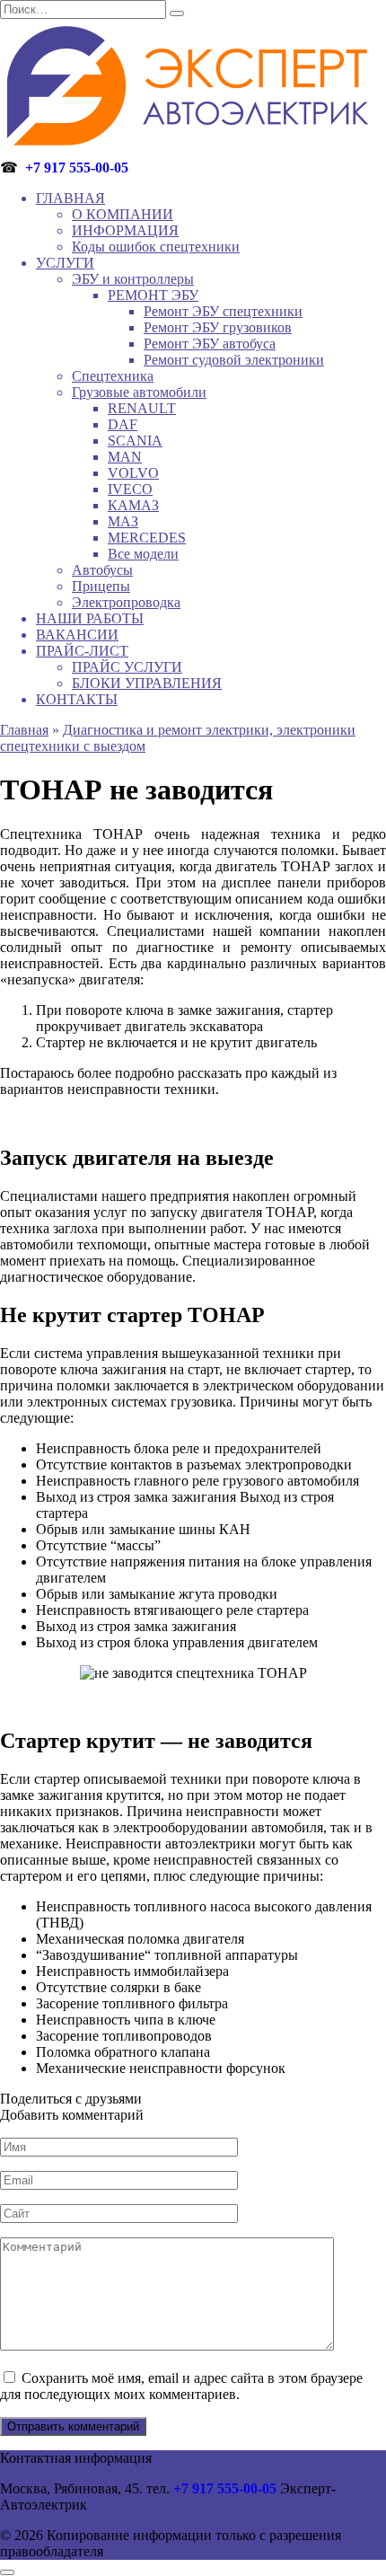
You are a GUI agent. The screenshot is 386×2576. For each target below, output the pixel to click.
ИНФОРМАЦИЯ (125, 230)
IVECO (130, 489)
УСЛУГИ (65, 263)
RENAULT (142, 408)
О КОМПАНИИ (123, 214)
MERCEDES (147, 538)
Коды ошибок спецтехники (156, 247)
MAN (125, 457)
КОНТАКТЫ (77, 699)
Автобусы (102, 570)
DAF (123, 424)
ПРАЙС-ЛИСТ (82, 651)
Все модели (143, 554)
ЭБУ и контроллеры (133, 279)
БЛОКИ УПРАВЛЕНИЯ (147, 683)
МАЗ (123, 521)
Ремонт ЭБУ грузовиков (218, 327)
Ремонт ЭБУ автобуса (210, 344)
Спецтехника (113, 376)
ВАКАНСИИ (77, 635)
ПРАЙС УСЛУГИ (127, 667)
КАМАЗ (133, 505)
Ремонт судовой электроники (234, 360)
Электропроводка (126, 602)
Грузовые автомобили (139, 392)
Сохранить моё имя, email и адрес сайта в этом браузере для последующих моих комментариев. (181, 2386)
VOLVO (133, 473)
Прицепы (101, 586)
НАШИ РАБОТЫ (90, 618)
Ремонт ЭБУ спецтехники (223, 311)
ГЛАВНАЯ (70, 198)
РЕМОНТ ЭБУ (153, 295)
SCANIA (135, 441)
